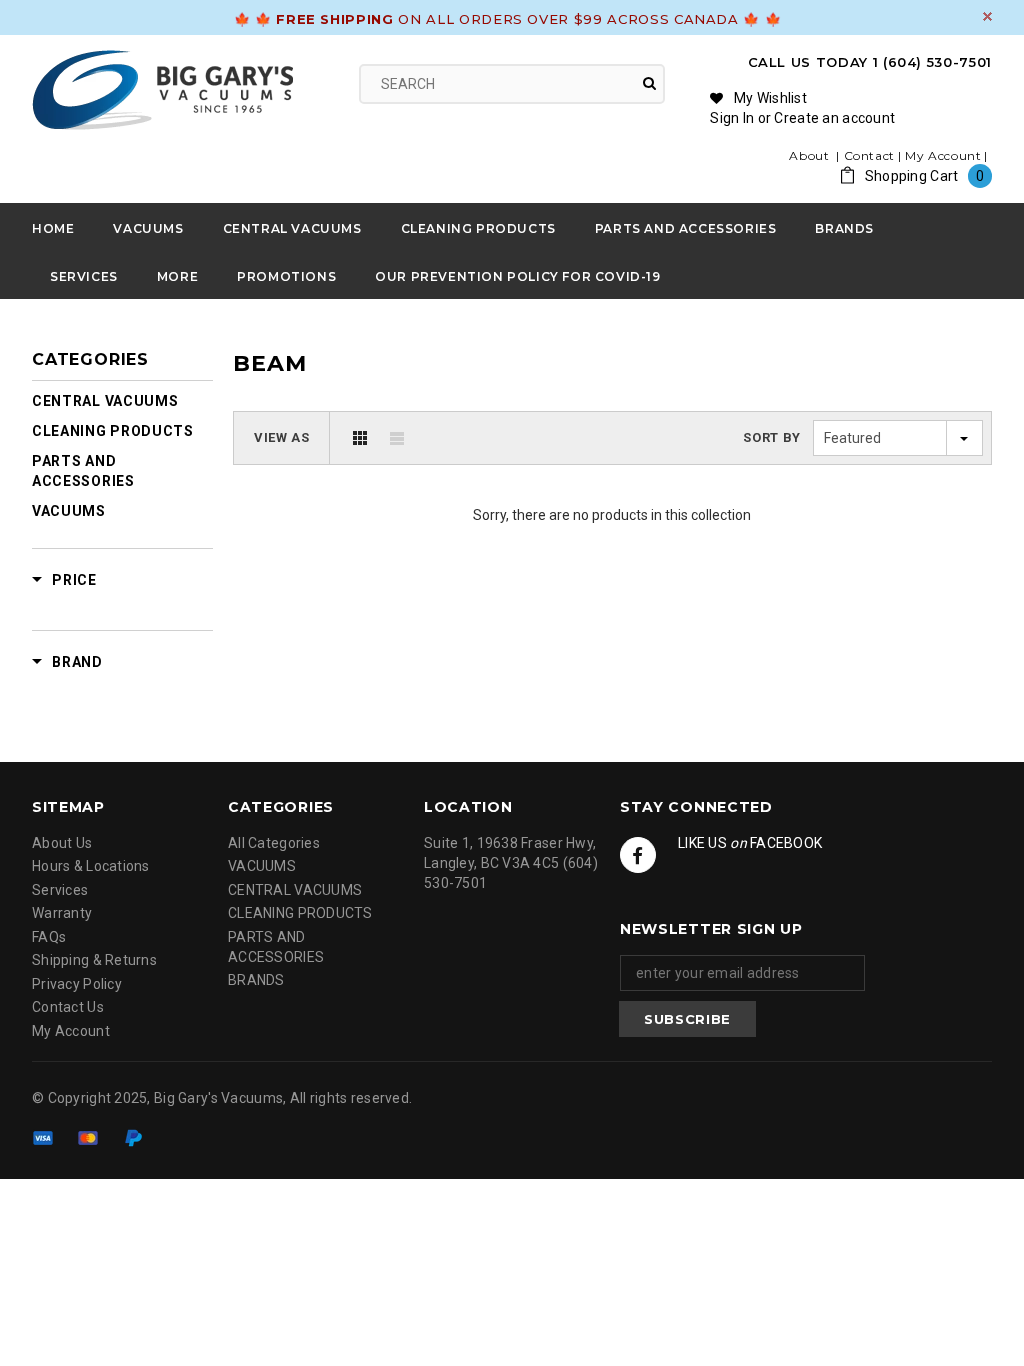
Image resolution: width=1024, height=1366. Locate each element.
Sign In (732, 118)
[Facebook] (638, 855)
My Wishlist (770, 98)
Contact (869, 155)
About (811, 155)
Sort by (772, 437)
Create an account (834, 118)
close (987, 16)
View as (282, 437)
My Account (943, 155)
